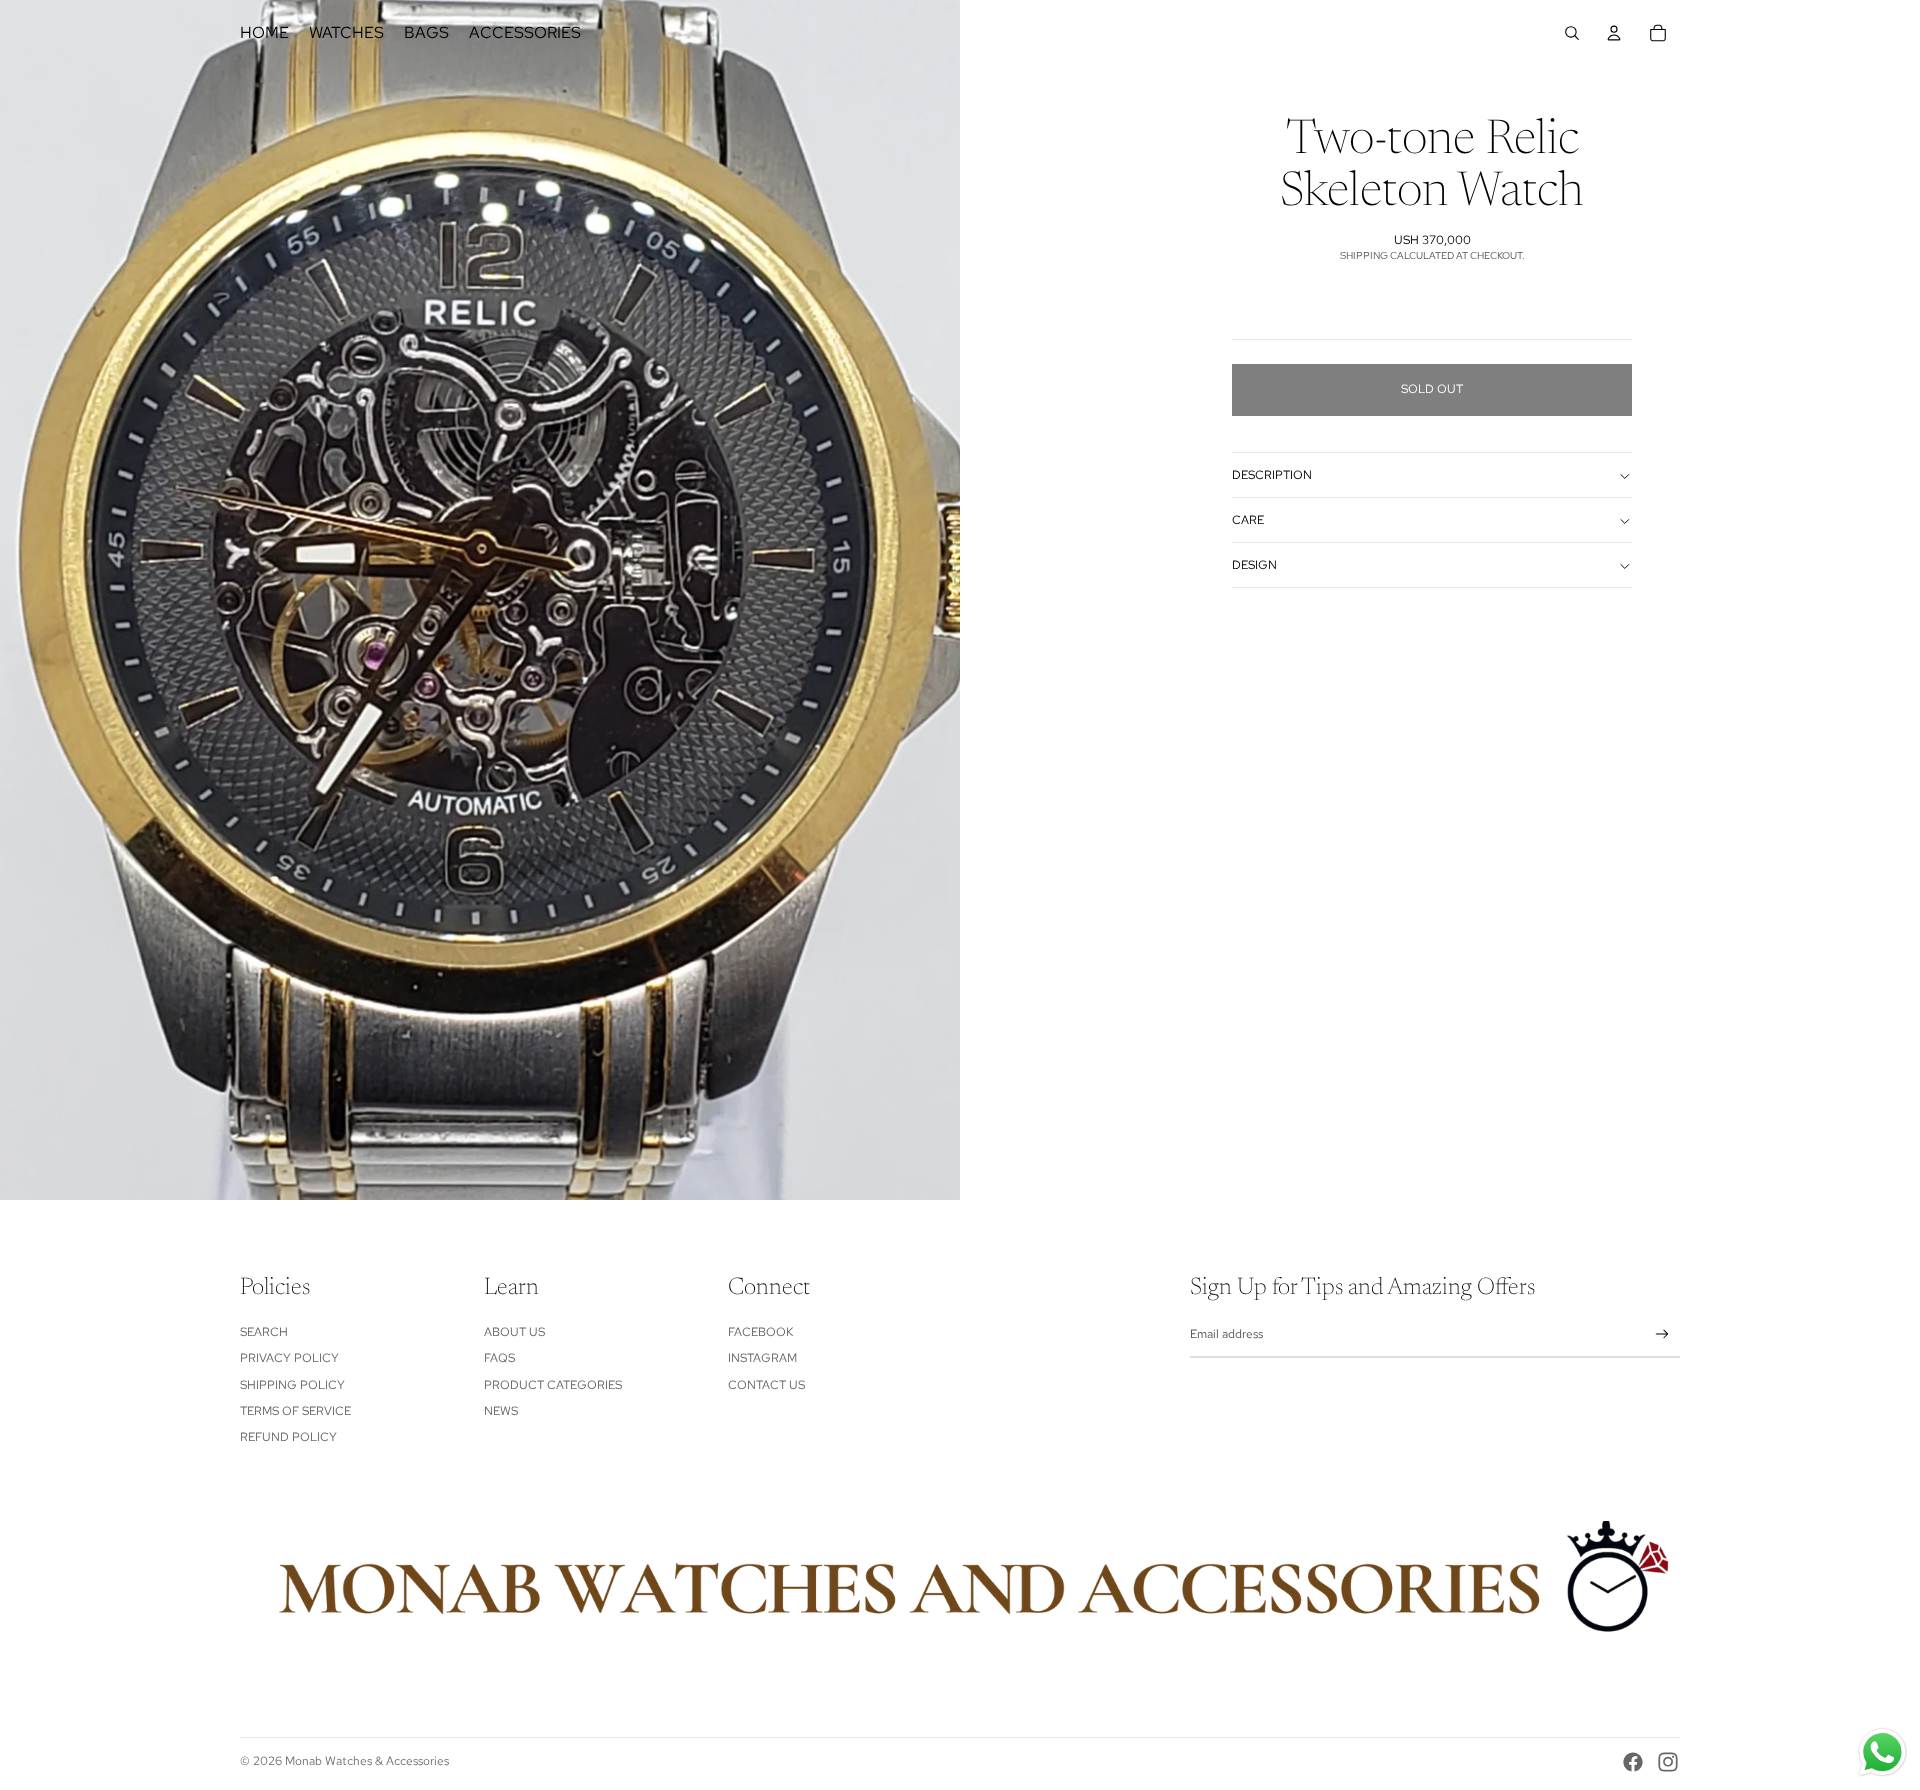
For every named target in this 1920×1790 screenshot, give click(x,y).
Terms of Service (295, 1411)
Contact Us (766, 1385)
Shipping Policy (292, 1385)
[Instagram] (1668, 1762)
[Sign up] (1662, 1334)
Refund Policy (288, 1437)
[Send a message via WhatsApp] (1882, 1752)
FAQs (499, 1358)
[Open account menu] (1614, 33)
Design (1254, 565)
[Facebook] (1633, 1762)
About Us (514, 1332)
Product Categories (553, 1385)
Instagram (762, 1358)
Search (264, 1332)
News (501, 1411)
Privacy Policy (289, 1358)
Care (1248, 520)
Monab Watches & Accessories (367, 1761)
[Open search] (1572, 33)
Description (1272, 475)
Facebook (760, 1332)
